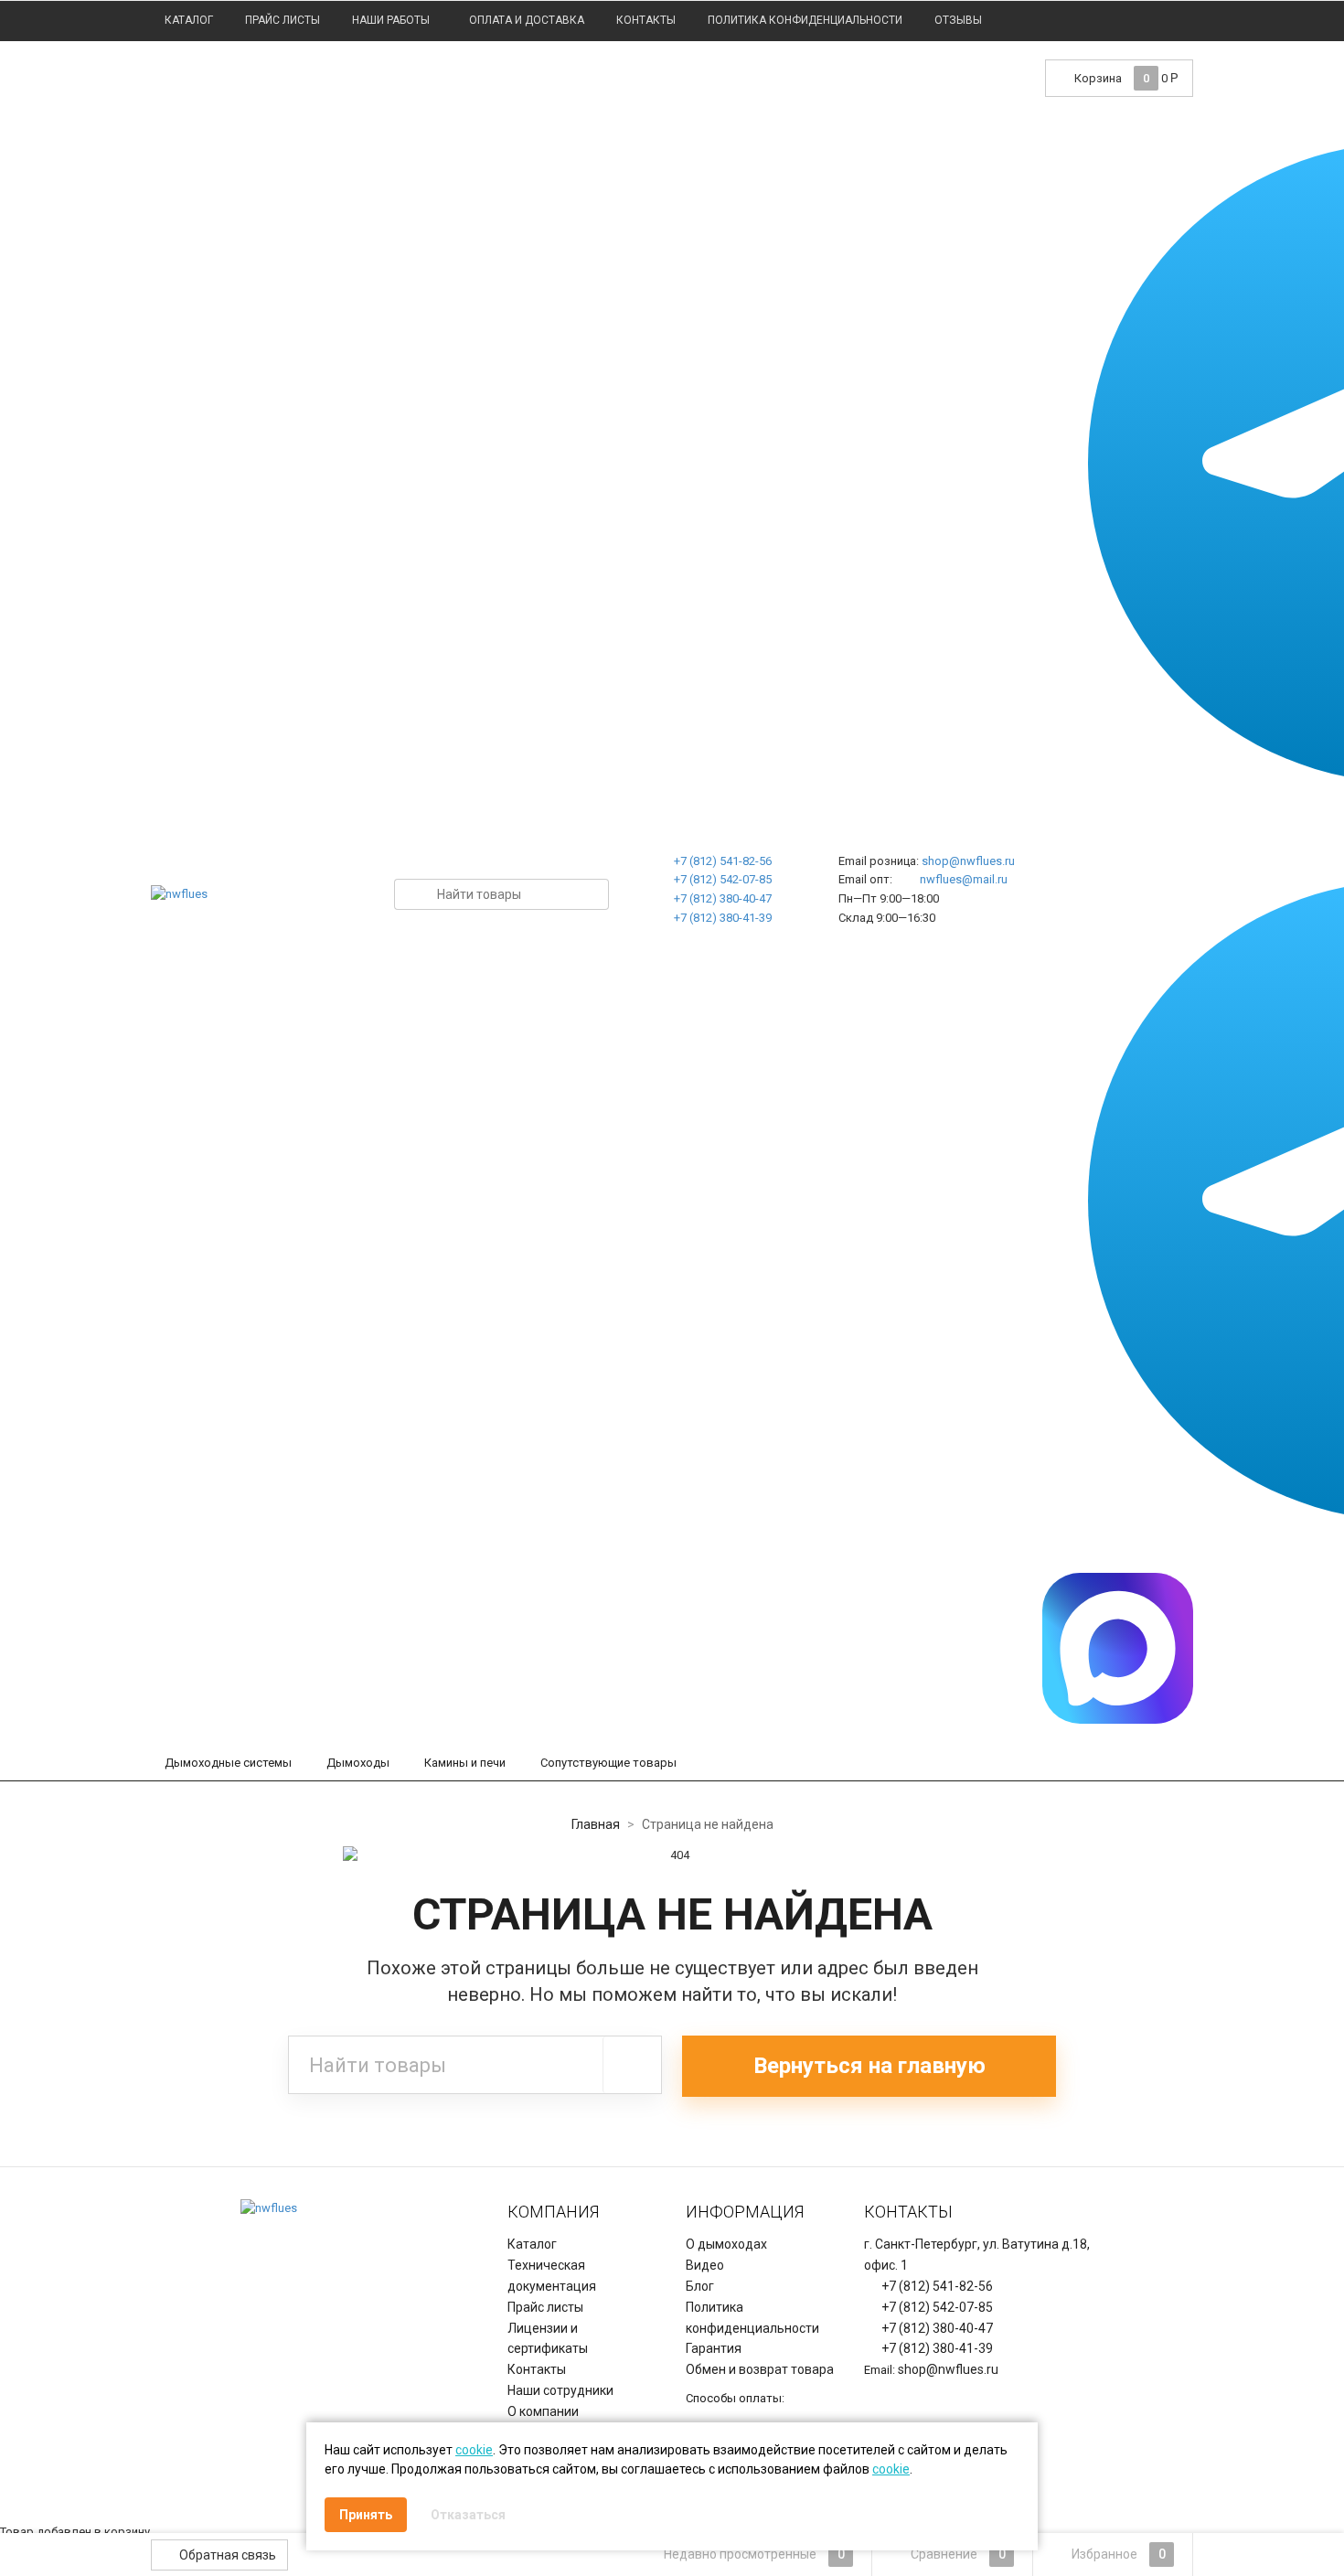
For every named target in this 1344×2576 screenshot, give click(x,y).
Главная (596, 1824)
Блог (700, 2286)
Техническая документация (552, 2276)
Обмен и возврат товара (760, 2369)
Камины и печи (465, 1763)
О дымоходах (726, 2244)
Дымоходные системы (228, 1763)
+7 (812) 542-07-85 (723, 879)
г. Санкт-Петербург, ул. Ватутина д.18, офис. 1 (977, 2255)
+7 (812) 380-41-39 (723, 918)
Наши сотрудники (560, 2390)
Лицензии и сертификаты (548, 2339)
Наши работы (391, 20)
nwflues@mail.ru (964, 879)
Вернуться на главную (869, 2066)
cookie (474, 2450)
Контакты (646, 20)
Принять (366, 2515)
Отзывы (958, 20)
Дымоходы (358, 1763)
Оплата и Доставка (527, 20)
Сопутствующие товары (608, 1763)
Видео (705, 2265)
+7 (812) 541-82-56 (723, 861)
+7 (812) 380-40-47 (723, 898)
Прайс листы (283, 20)
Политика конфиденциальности (805, 20)
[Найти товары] (632, 2065)
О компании (543, 2411)
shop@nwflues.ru (968, 861)
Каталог (189, 20)
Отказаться (468, 2515)
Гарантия (714, 2348)
